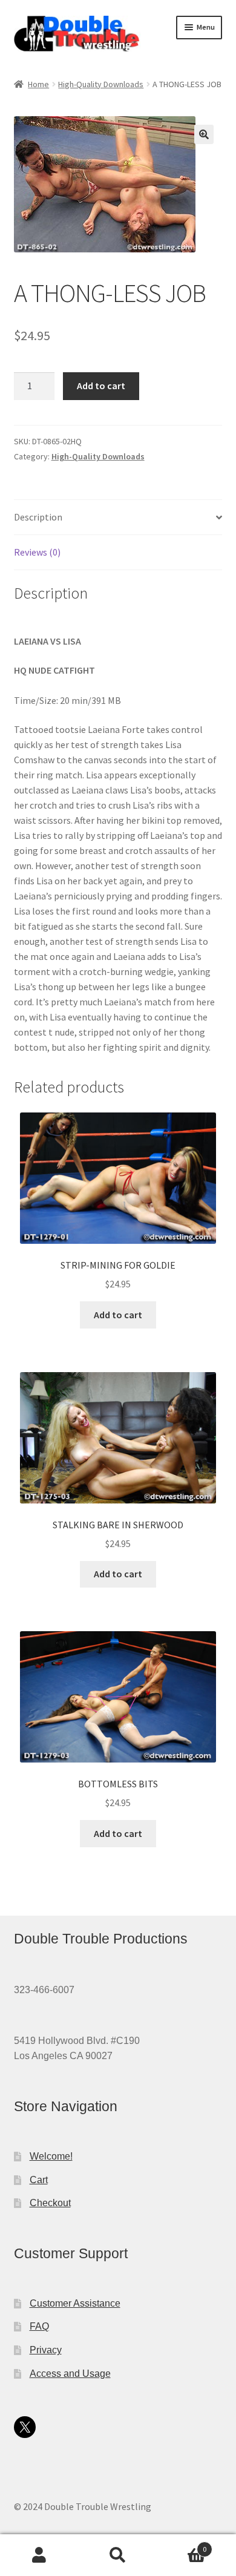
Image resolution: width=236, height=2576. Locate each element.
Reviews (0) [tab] (37, 552)
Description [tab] (38, 517)
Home (38, 84)
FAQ (39, 2326)
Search (118, 2555)
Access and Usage (70, 2374)
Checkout (50, 2203)
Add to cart (101, 386)
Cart (39, 2180)
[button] (204, 134)
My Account (39, 2555)
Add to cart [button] (118, 1315)
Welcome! (51, 2156)
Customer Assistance (75, 2303)
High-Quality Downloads (101, 84)
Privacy (46, 2350)
